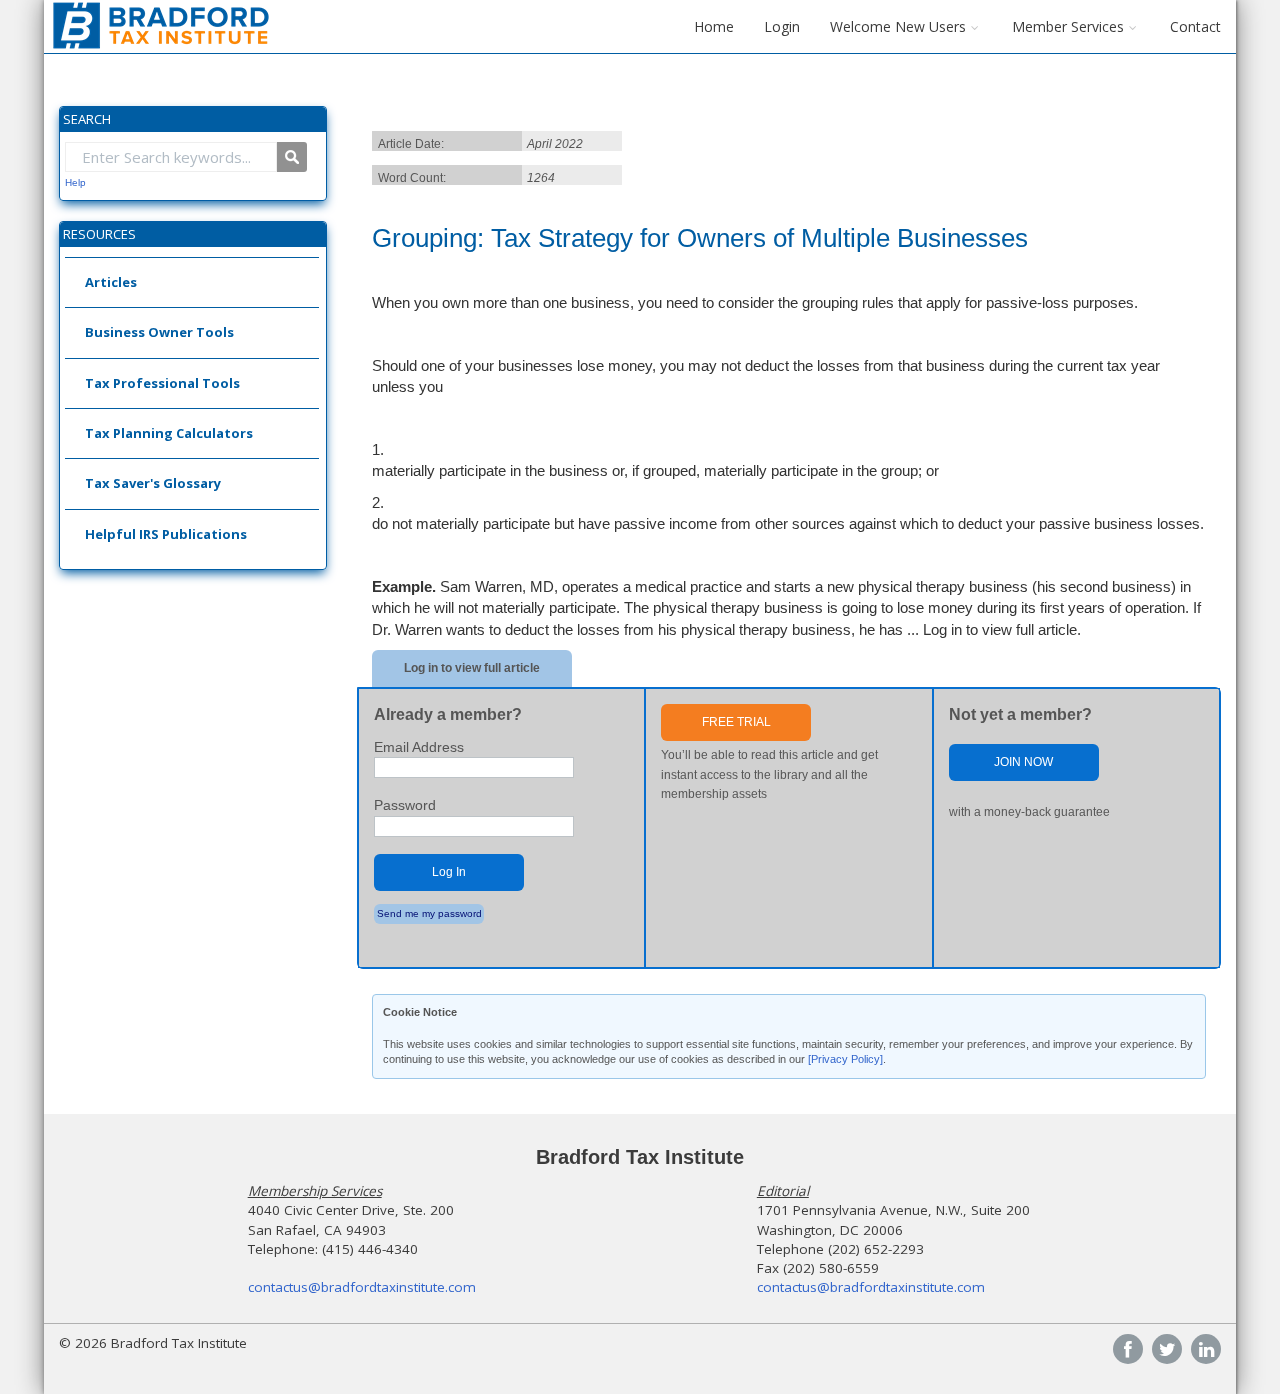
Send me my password (429, 913)
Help (75, 182)
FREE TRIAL (736, 722)
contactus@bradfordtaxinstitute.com (362, 1287)
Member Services (1068, 26)
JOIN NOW (1023, 762)
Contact (1195, 26)
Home (714, 26)
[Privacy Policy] (845, 1059)
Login (782, 26)
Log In (449, 872)
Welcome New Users (898, 26)
